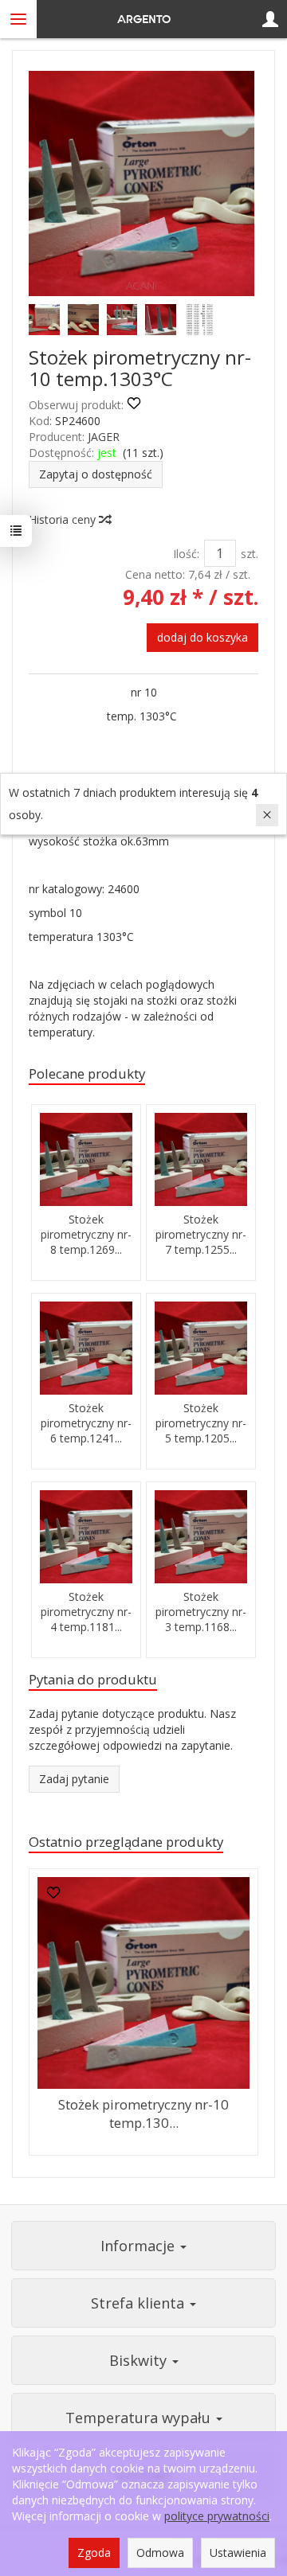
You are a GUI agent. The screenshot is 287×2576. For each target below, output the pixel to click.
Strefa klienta (140, 2303)
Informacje (140, 2246)
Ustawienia (238, 2553)
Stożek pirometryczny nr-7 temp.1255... (201, 1234)
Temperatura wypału (140, 2418)
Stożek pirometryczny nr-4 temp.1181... (86, 1612)
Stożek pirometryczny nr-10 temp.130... (143, 2113)
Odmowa (160, 2553)
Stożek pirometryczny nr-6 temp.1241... (86, 1423)
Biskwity (140, 2360)
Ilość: (186, 554)
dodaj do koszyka (202, 637)
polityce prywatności (217, 2516)
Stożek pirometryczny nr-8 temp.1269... (86, 1234)
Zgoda (94, 2553)
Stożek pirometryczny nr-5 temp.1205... (201, 1423)
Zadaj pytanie (74, 1779)
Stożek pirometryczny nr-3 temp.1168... (201, 1612)
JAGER (104, 437)
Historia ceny (64, 519)
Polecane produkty (87, 1073)
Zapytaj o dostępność (96, 474)
